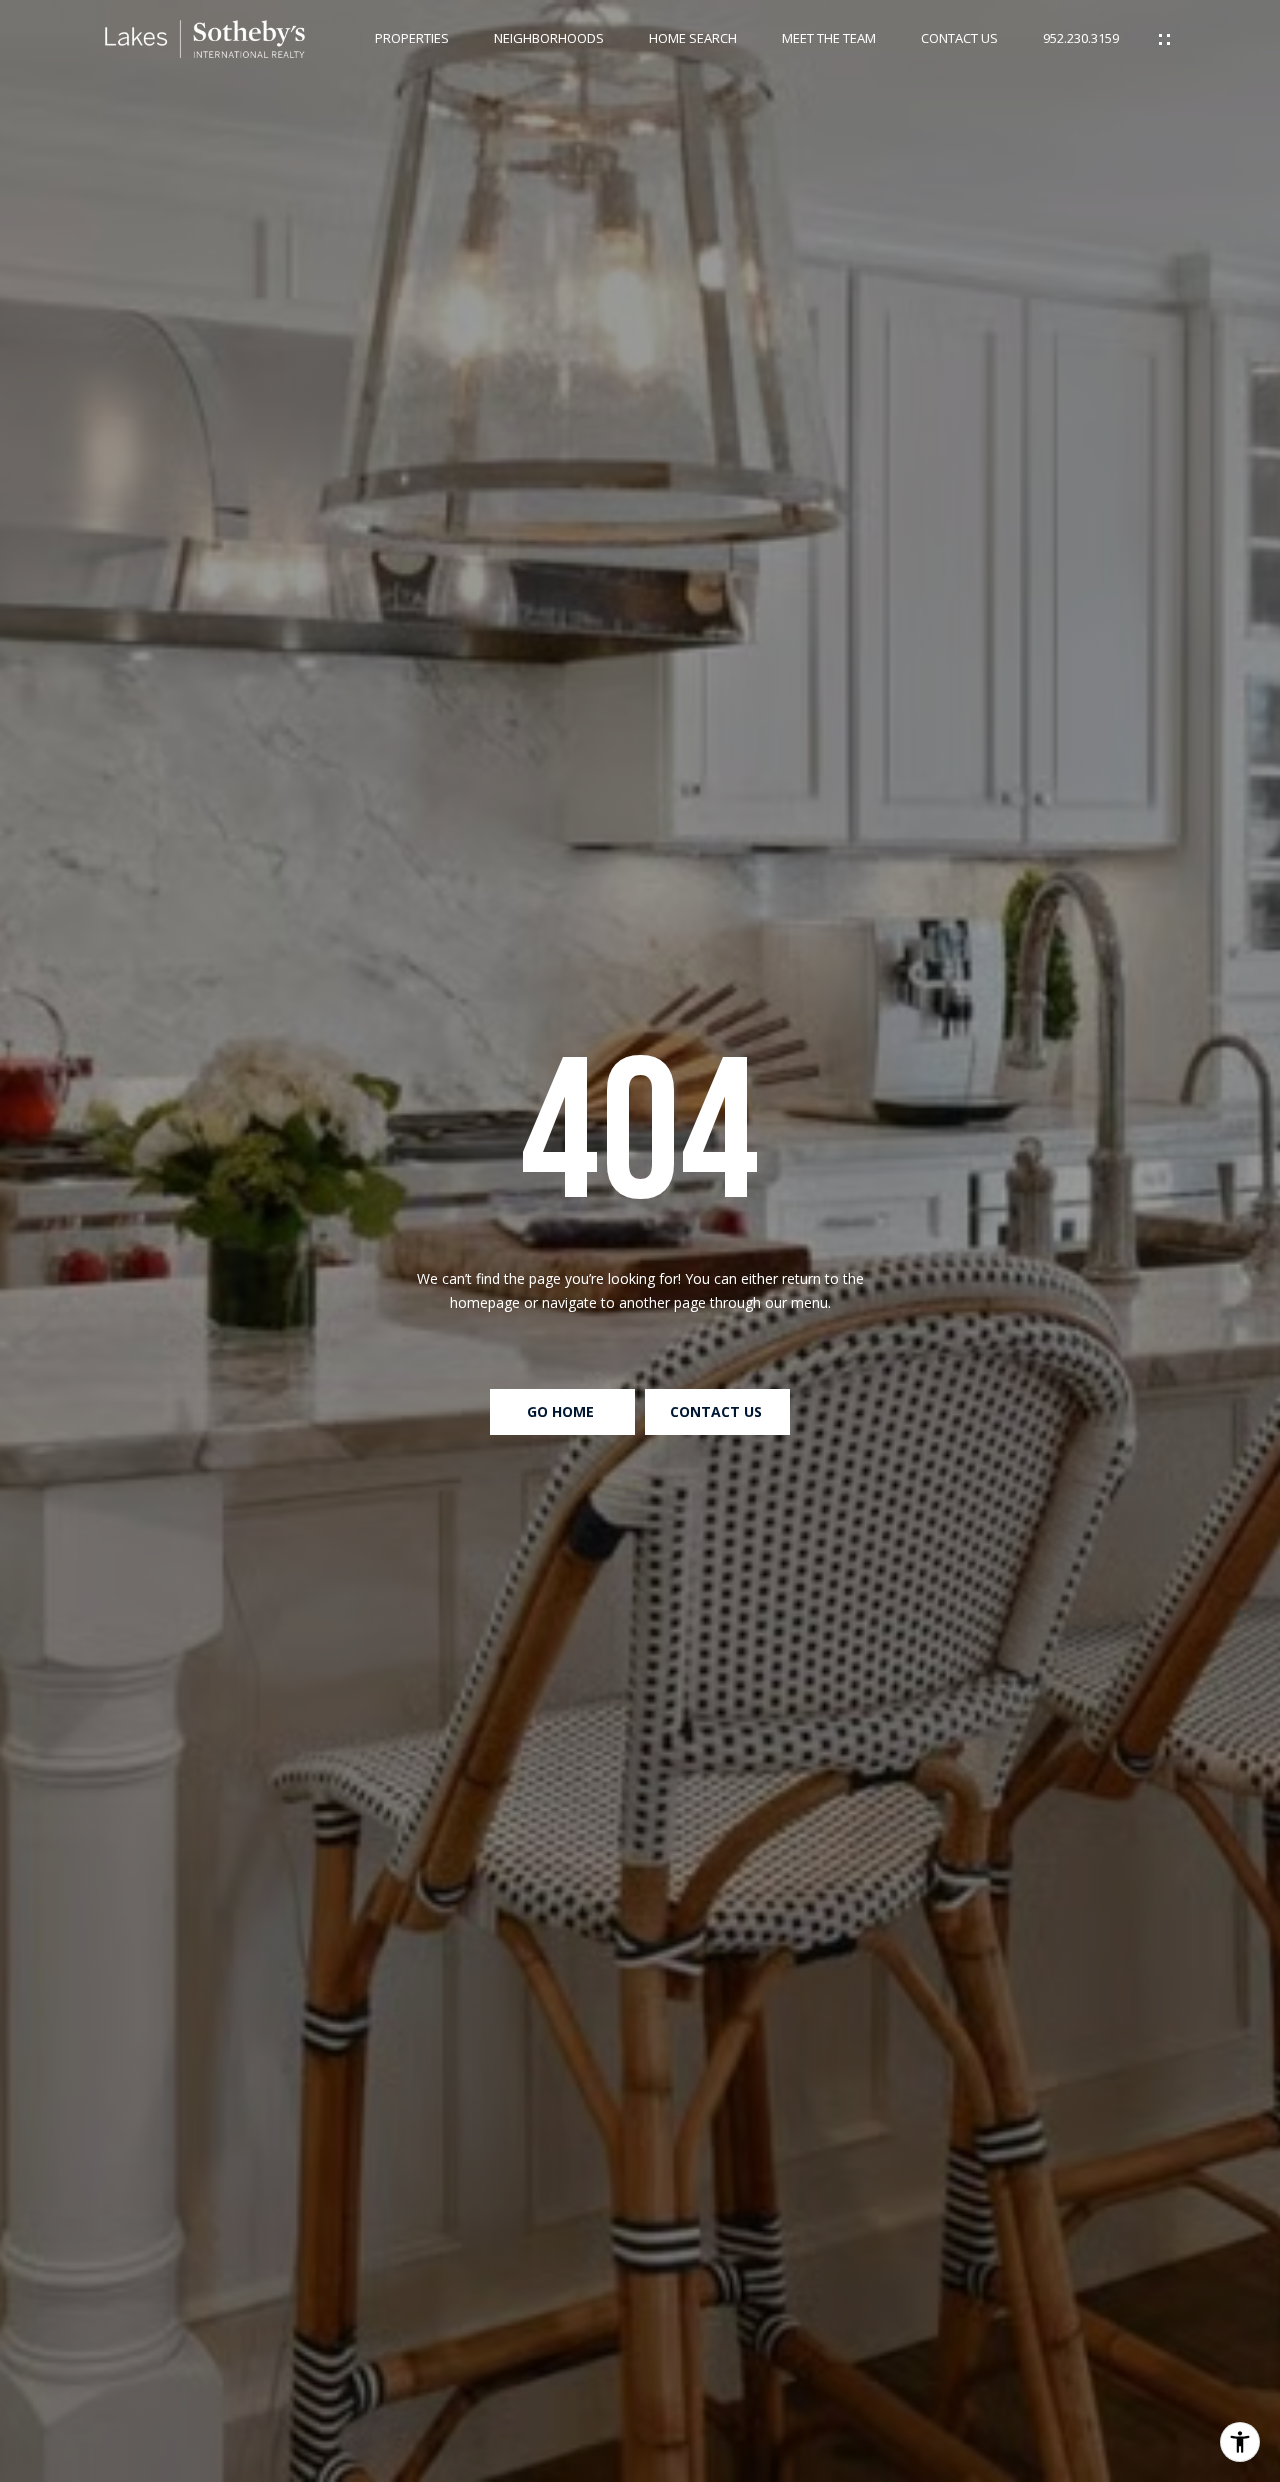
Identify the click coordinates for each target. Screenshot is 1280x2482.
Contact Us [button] (718, 1411)
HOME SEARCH (693, 39)
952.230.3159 (1081, 39)
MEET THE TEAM (829, 39)
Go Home (562, 1411)
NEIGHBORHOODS (549, 39)
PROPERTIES (412, 39)
